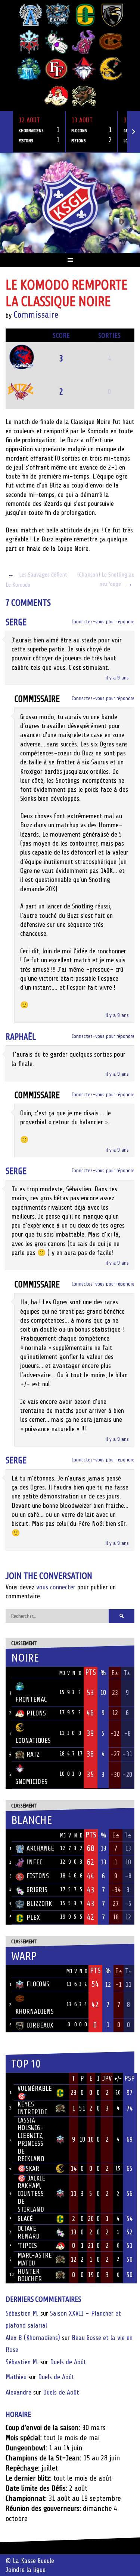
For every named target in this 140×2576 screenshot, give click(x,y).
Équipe (25, 1673)
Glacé (25, 2219)
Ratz (33, 1754)
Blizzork (39, 1904)
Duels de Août (68, 2362)
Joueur (27, 2078)
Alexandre (18, 2392)
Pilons (36, 1713)
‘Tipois (27, 2246)
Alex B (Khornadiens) (33, 2338)
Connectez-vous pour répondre (103, 622)
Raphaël (21, 1037)
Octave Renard (29, 2232)
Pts (91, 1672)
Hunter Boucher (30, 2275)
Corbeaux (40, 2025)
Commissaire (36, 315)
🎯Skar (28, 2169)
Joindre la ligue (26, 2570)
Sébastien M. (22, 2313)
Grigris (37, 1890)
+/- (118, 2079)
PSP (130, 2078)
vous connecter (56, 1587)
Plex (33, 1918)
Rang (10, 2079)
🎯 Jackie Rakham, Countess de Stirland (31, 2194)
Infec (34, 1862)
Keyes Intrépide (32, 2108)
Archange (40, 1848)
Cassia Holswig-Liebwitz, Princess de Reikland (31, 2140)
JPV (107, 2078)
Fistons (38, 1876)
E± (115, 1673)
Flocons (38, 1984)
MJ (62, 1673)
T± (127, 1673)
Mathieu (16, 2377)
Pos (9, 1673)
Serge (16, 622)
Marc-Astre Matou (35, 2259)
